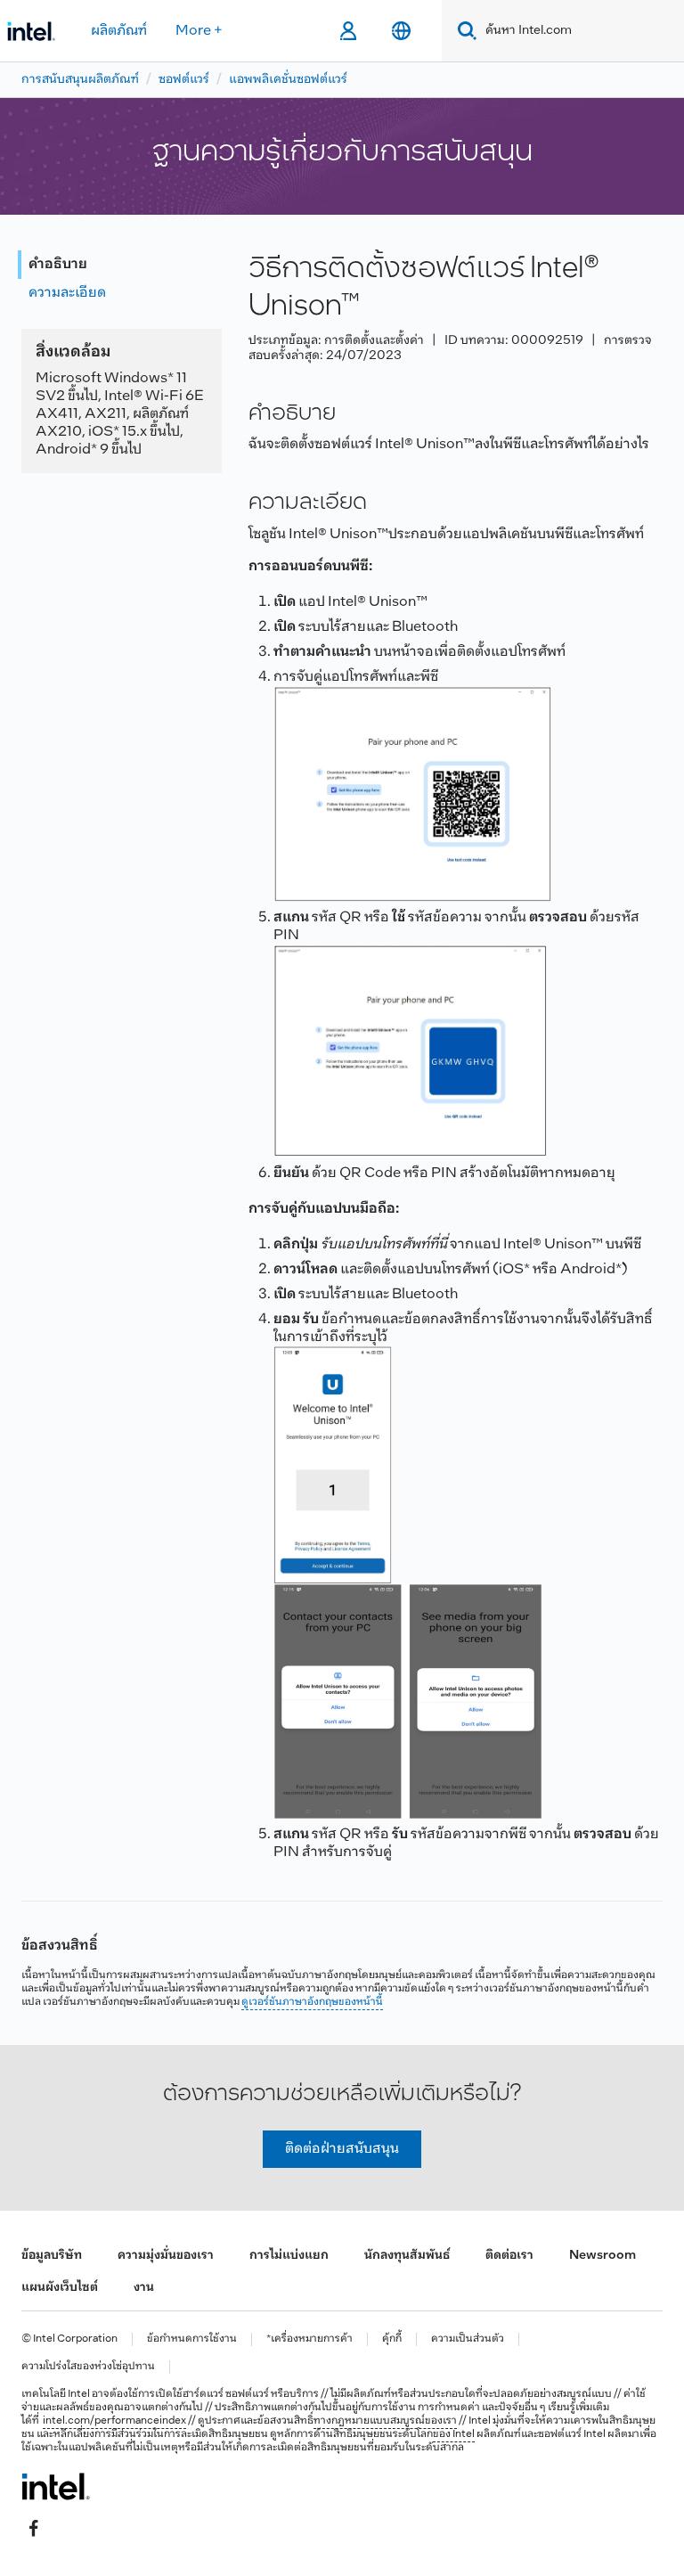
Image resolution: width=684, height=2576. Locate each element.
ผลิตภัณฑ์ (119, 31)
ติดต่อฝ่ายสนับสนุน (342, 2149)
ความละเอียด (67, 293)
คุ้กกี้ (392, 2339)
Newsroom (603, 2256)
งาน (144, 2288)
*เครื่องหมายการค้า (309, 2339)
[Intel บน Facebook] (34, 2529)
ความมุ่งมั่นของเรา (166, 2256)
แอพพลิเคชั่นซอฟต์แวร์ (288, 80)
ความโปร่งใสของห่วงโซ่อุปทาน (88, 2367)
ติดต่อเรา (509, 2256)
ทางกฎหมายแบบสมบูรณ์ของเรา (385, 2421)
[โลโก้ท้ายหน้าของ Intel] (56, 2486)
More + (199, 31)
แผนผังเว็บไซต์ (60, 2288)
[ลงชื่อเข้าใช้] (348, 31)
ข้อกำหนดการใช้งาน (192, 2339)
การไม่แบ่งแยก (289, 2256)
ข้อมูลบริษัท (52, 2256)
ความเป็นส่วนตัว (468, 2339)
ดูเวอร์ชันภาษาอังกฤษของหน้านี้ (312, 2002)
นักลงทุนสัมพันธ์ (407, 2256)
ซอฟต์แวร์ (184, 80)
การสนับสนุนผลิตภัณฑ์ (80, 80)
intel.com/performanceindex (114, 2421)
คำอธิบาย (58, 264)
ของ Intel (454, 2434)
